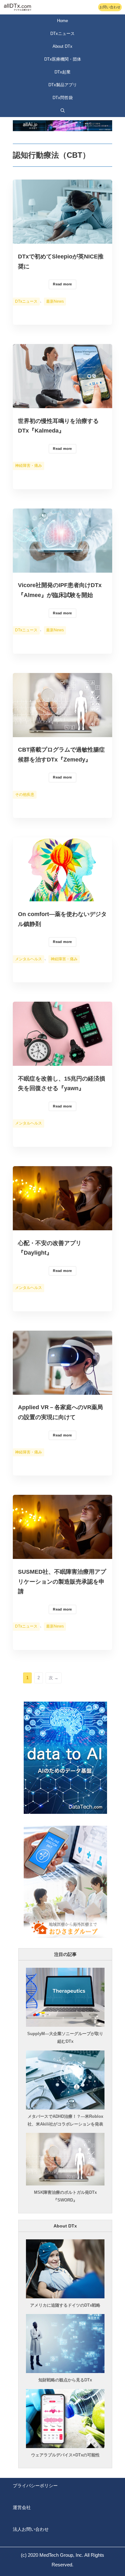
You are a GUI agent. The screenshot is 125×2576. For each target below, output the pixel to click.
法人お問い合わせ (31, 2529)
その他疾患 (25, 795)
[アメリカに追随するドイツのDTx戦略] (65, 2296)
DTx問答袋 (63, 98)
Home (63, 21)
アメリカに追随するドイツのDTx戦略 (65, 2305)
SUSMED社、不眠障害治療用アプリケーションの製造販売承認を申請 (62, 1582)
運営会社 (22, 2507)
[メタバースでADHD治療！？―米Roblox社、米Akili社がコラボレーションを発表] (65, 2108)
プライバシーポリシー (35, 2486)
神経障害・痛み (29, 466)
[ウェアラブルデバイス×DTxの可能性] (65, 2446)
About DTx (63, 46)
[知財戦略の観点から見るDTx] (65, 2371)
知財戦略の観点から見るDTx (65, 2380)
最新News (55, 301)
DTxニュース (26, 301)
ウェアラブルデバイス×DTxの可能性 (65, 2455)
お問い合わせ (110, 7)
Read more (62, 284)
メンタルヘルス (29, 959)
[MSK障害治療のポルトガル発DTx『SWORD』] (65, 2184)
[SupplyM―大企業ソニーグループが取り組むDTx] (65, 2025)
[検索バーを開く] (63, 111)
